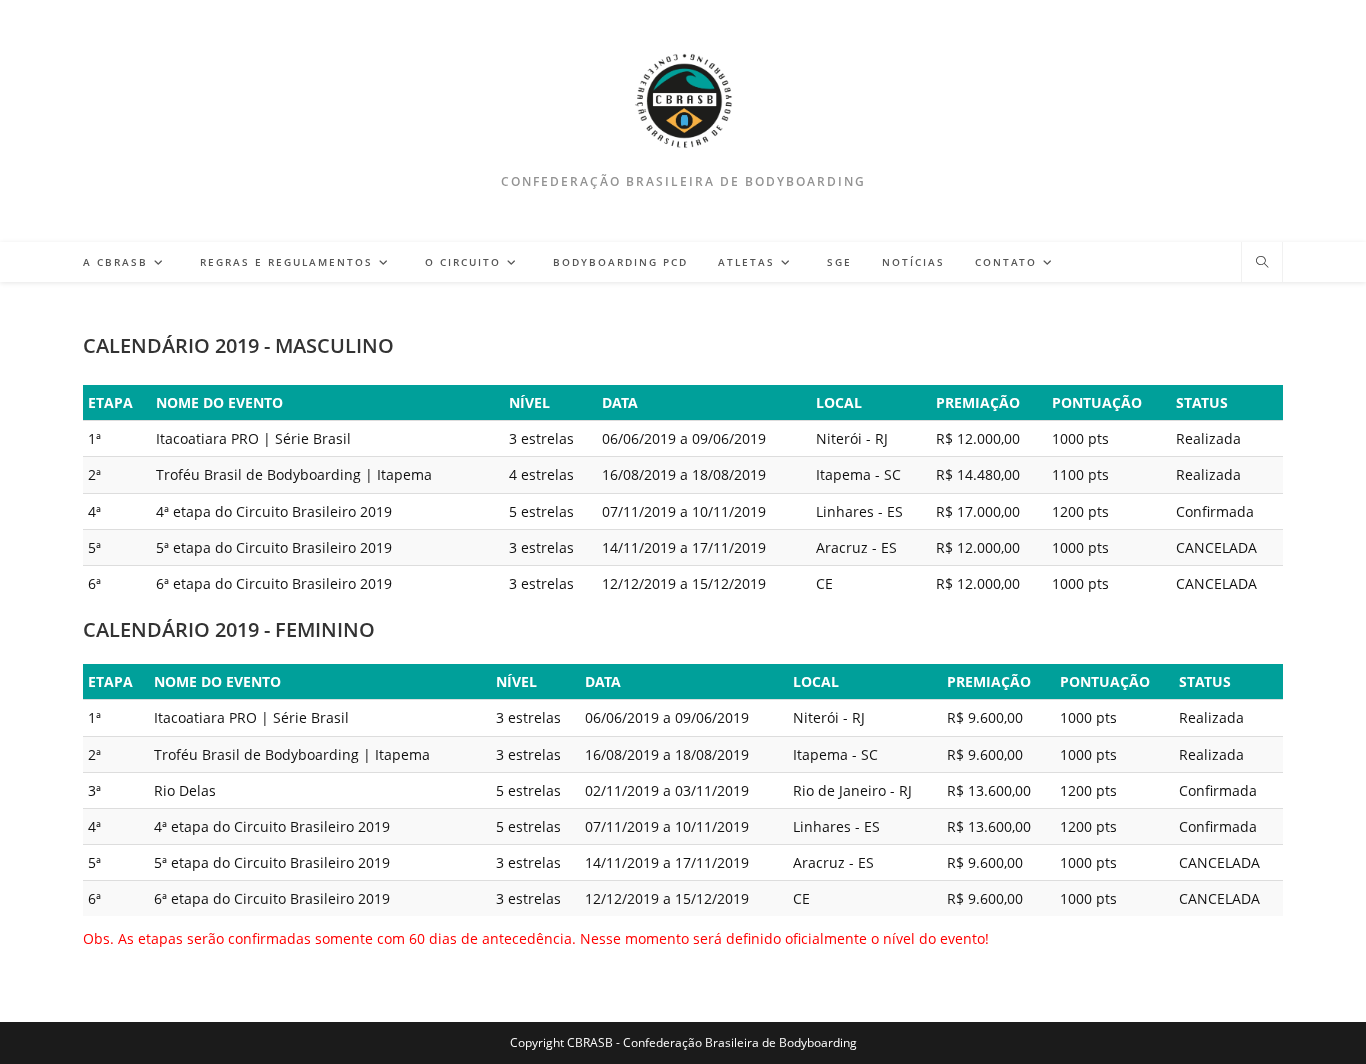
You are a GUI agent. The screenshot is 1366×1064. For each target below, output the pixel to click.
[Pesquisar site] (1262, 263)
